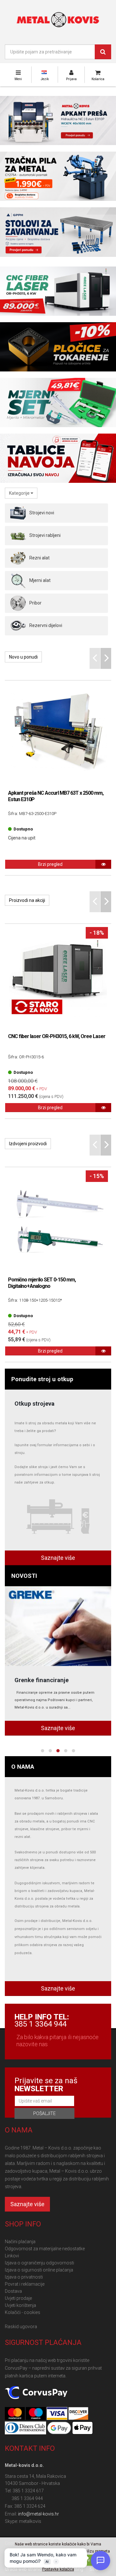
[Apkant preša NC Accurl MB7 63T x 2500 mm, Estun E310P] (58, 734)
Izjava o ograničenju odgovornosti (39, 2263)
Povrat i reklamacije (25, 2284)
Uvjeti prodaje (18, 2298)
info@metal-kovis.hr (39, 2514)
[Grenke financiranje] (58, 1626)
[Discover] (78, 2414)
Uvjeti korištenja (20, 2305)
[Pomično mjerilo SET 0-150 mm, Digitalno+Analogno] (58, 1220)
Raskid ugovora (21, 2327)
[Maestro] (36, 2414)
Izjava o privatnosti (24, 2277)
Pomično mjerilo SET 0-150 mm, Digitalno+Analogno (42, 1283)
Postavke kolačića (58, 2569)
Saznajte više (58, 1558)
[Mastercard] (15, 2414)
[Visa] (57, 2414)
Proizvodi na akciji (27, 900)
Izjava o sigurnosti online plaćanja (39, 2270)
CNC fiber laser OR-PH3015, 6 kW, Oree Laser (57, 1036)
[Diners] (26, 2428)
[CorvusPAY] (36, 2393)
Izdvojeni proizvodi (28, 1144)
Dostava (13, 2291)
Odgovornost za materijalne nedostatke (45, 2249)
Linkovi (12, 2256)
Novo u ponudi (23, 657)
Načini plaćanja (20, 2242)
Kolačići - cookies (23, 2312)
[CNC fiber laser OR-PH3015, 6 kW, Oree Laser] (58, 977)
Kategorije (20, 493)
